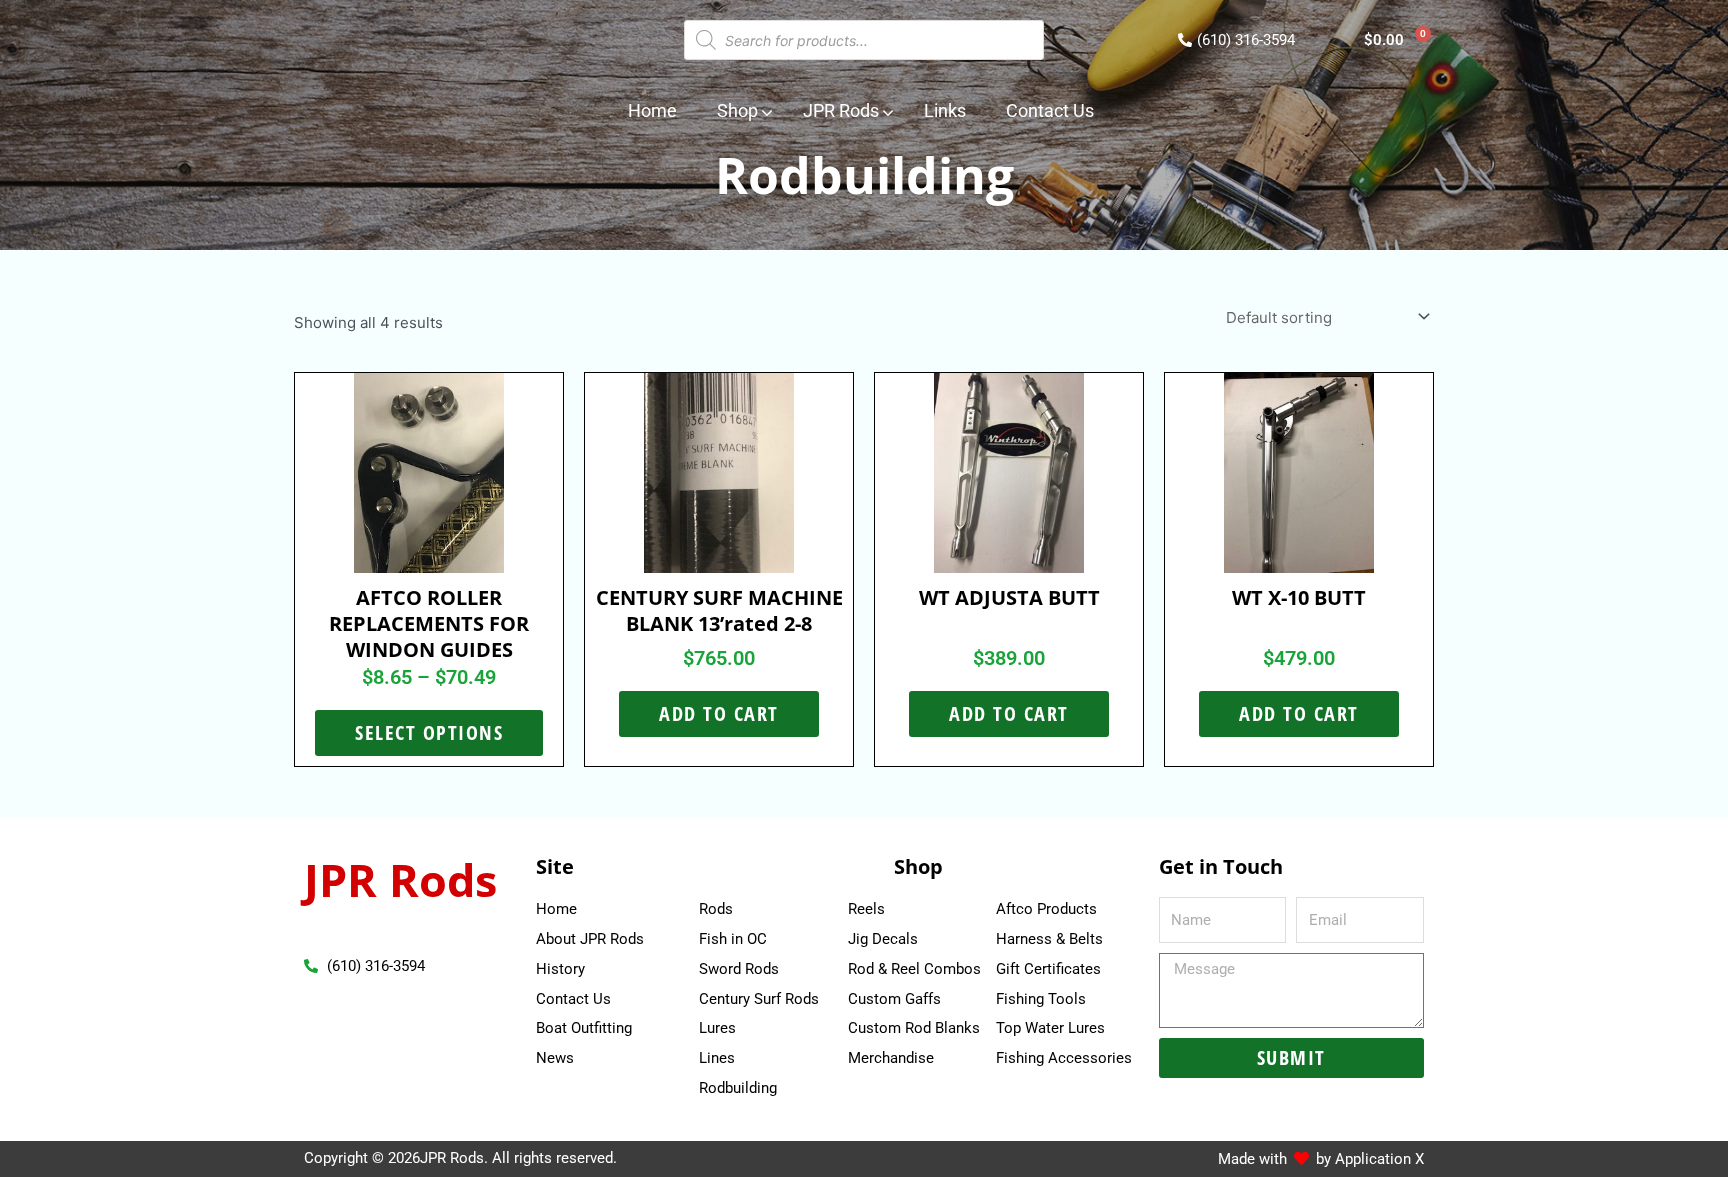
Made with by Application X (1321, 1159)
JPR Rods (400, 879)
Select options (429, 732)
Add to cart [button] (719, 713)
